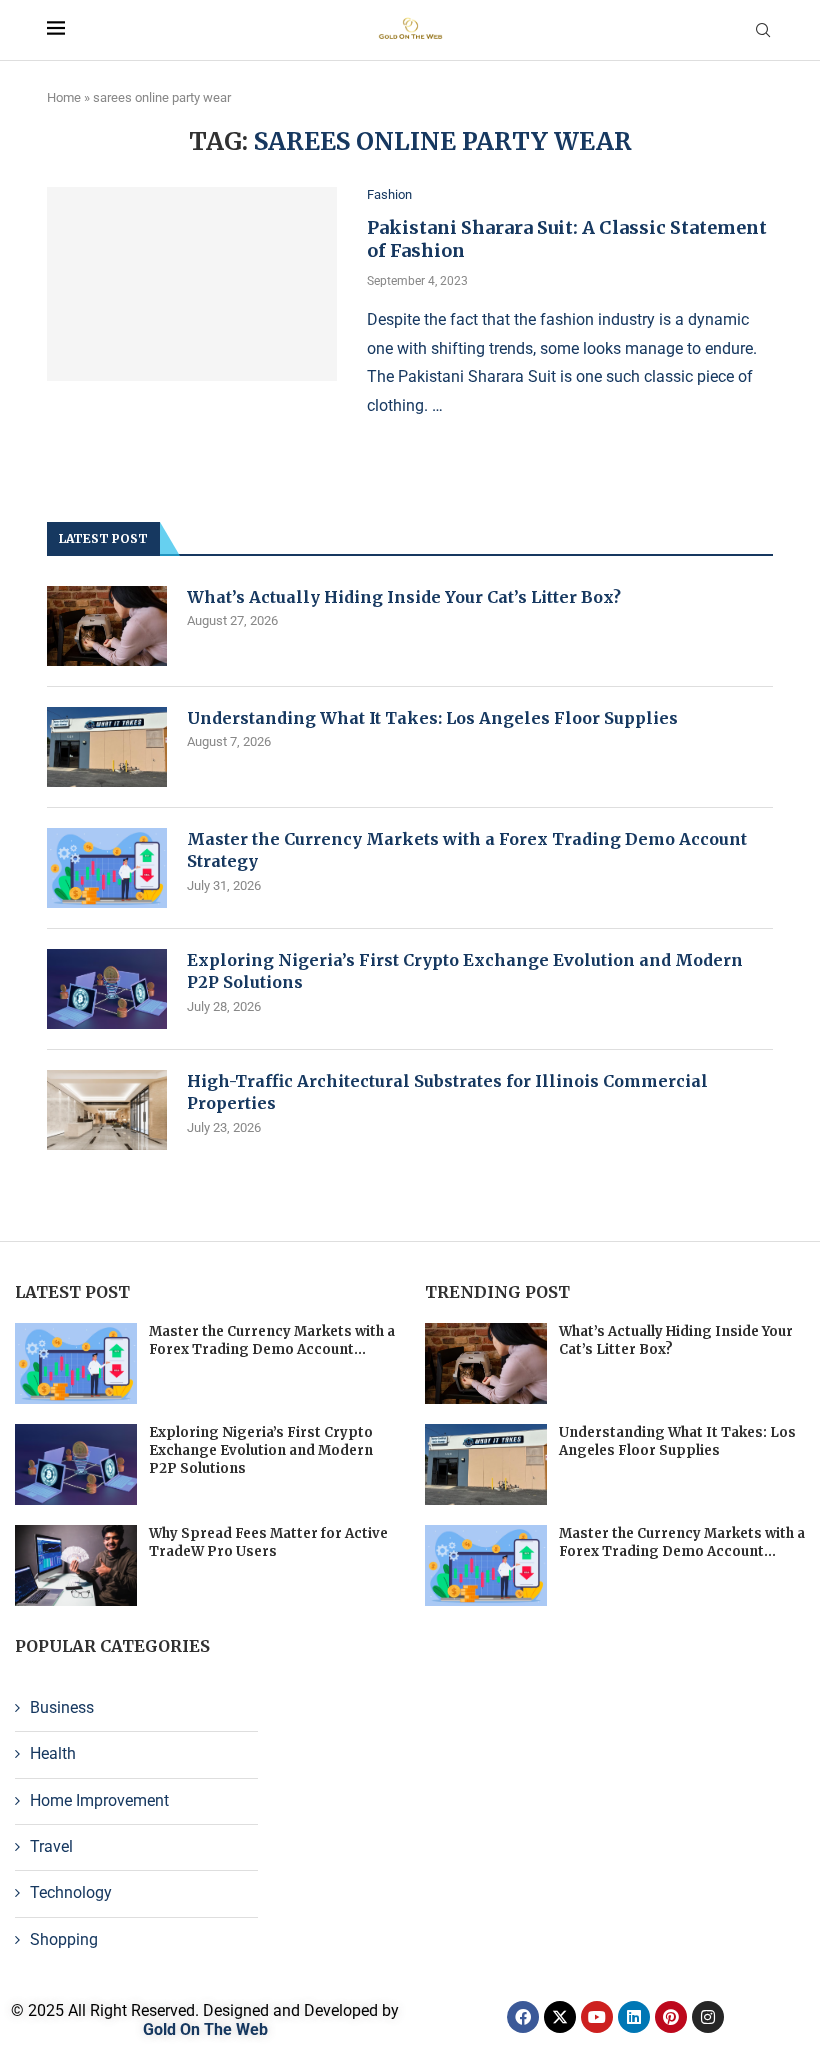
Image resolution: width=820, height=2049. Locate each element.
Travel (51, 1846)
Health (53, 1753)
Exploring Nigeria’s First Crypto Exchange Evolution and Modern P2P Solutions (465, 971)
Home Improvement (99, 1800)
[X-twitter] (560, 2017)
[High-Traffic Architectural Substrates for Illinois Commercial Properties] (107, 1110)
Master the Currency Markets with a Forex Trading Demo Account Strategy (467, 850)
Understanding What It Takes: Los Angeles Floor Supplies (432, 718)
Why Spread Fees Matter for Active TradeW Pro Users (268, 1542)
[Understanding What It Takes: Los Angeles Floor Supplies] (107, 747)
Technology (71, 1892)
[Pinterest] (671, 2017)
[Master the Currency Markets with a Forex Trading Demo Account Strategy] (107, 868)
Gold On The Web (205, 2029)
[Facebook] (523, 2017)
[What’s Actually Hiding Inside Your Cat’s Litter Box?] (107, 626)
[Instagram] (708, 2017)
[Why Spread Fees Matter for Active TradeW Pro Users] (76, 1565)
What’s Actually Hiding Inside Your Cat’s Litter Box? (404, 597)
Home (64, 97)
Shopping (64, 1939)
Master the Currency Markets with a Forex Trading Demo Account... (272, 1340)
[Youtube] (597, 2017)
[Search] (763, 31)
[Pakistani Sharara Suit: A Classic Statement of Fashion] (192, 284)
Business (62, 1707)
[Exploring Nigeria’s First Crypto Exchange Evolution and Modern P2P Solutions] (107, 989)
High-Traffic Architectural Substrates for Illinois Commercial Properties (447, 1092)
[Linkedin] (634, 2017)
